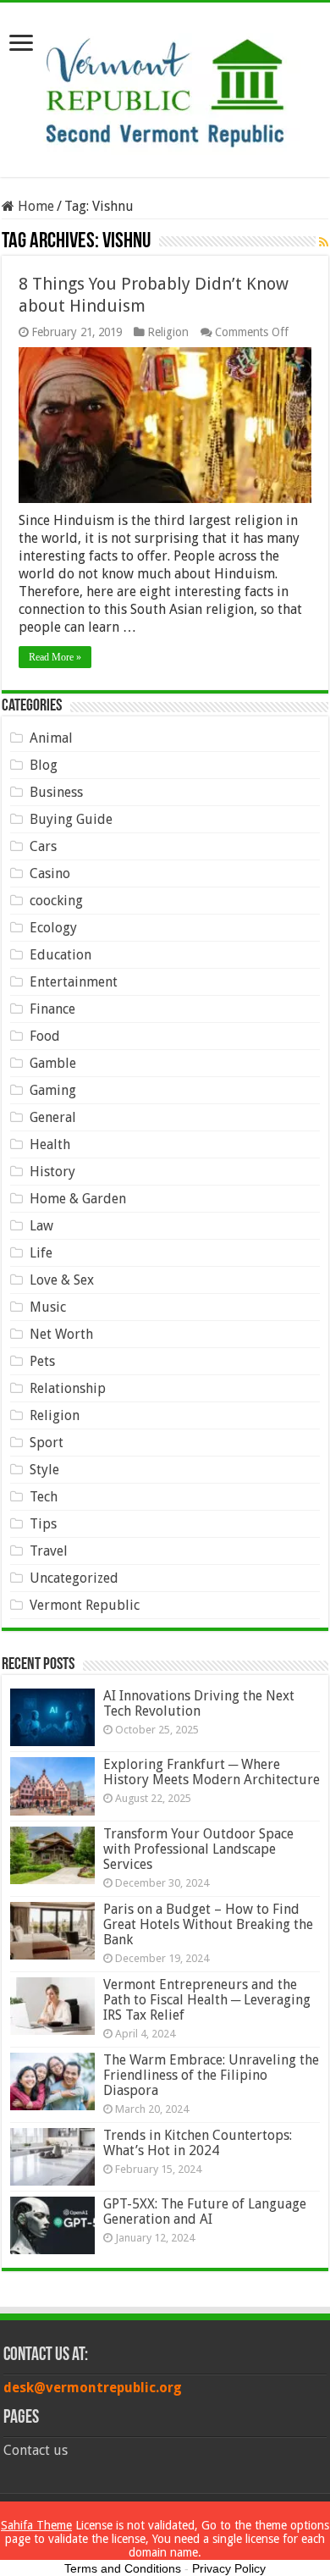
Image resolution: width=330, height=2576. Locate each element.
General (53, 1117)
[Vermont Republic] (165, 86)
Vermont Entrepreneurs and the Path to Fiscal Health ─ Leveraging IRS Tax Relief (207, 2000)
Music (48, 1307)
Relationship (68, 1388)
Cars (43, 846)
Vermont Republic (85, 1605)
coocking (56, 901)
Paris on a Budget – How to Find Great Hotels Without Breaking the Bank (208, 1924)
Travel (49, 1551)
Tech (44, 1497)
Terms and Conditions (123, 2568)
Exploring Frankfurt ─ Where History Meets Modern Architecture (212, 1772)
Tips (43, 1524)
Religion (168, 332)
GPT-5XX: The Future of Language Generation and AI (205, 2211)
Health (50, 1144)
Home (34, 206)
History (52, 1172)
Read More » (55, 657)
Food (45, 1036)
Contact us (36, 2450)
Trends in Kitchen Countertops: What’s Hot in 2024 (198, 2143)
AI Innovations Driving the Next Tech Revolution (199, 1703)
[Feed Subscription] (324, 242)
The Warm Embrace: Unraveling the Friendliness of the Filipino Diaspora (211, 2075)
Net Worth (61, 1334)
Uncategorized (74, 1578)
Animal (51, 738)
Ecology (53, 928)
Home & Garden (78, 1199)
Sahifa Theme (36, 2525)
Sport (47, 1443)
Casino (50, 873)
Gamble (53, 1063)
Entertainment (74, 982)
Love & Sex (62, 1280)
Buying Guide (71, 819)
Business (56, 792)
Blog (44, 765)
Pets (42, 1361)
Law (41, 1226)
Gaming (53, 1090)
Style (44, 1470)
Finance (52, 1009)
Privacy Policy (229, 2568)
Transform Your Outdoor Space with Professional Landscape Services (198, 1849)
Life (41, 1253)
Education (60, 955)
